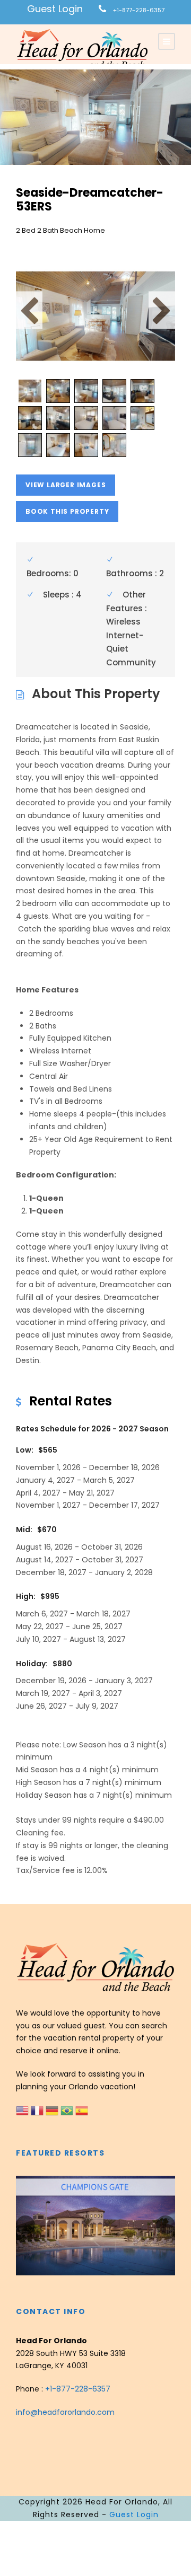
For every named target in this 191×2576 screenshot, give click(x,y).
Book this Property (67, 511)
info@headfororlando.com (65, 2412)
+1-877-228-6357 (139, 10)
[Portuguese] (68, 2109)
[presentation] (25, 2225)
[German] (53, 2109)
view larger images (66, 485)
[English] (23, 2109)
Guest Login (55, 9)
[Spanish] (82, 2109)
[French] (38, 2109)
